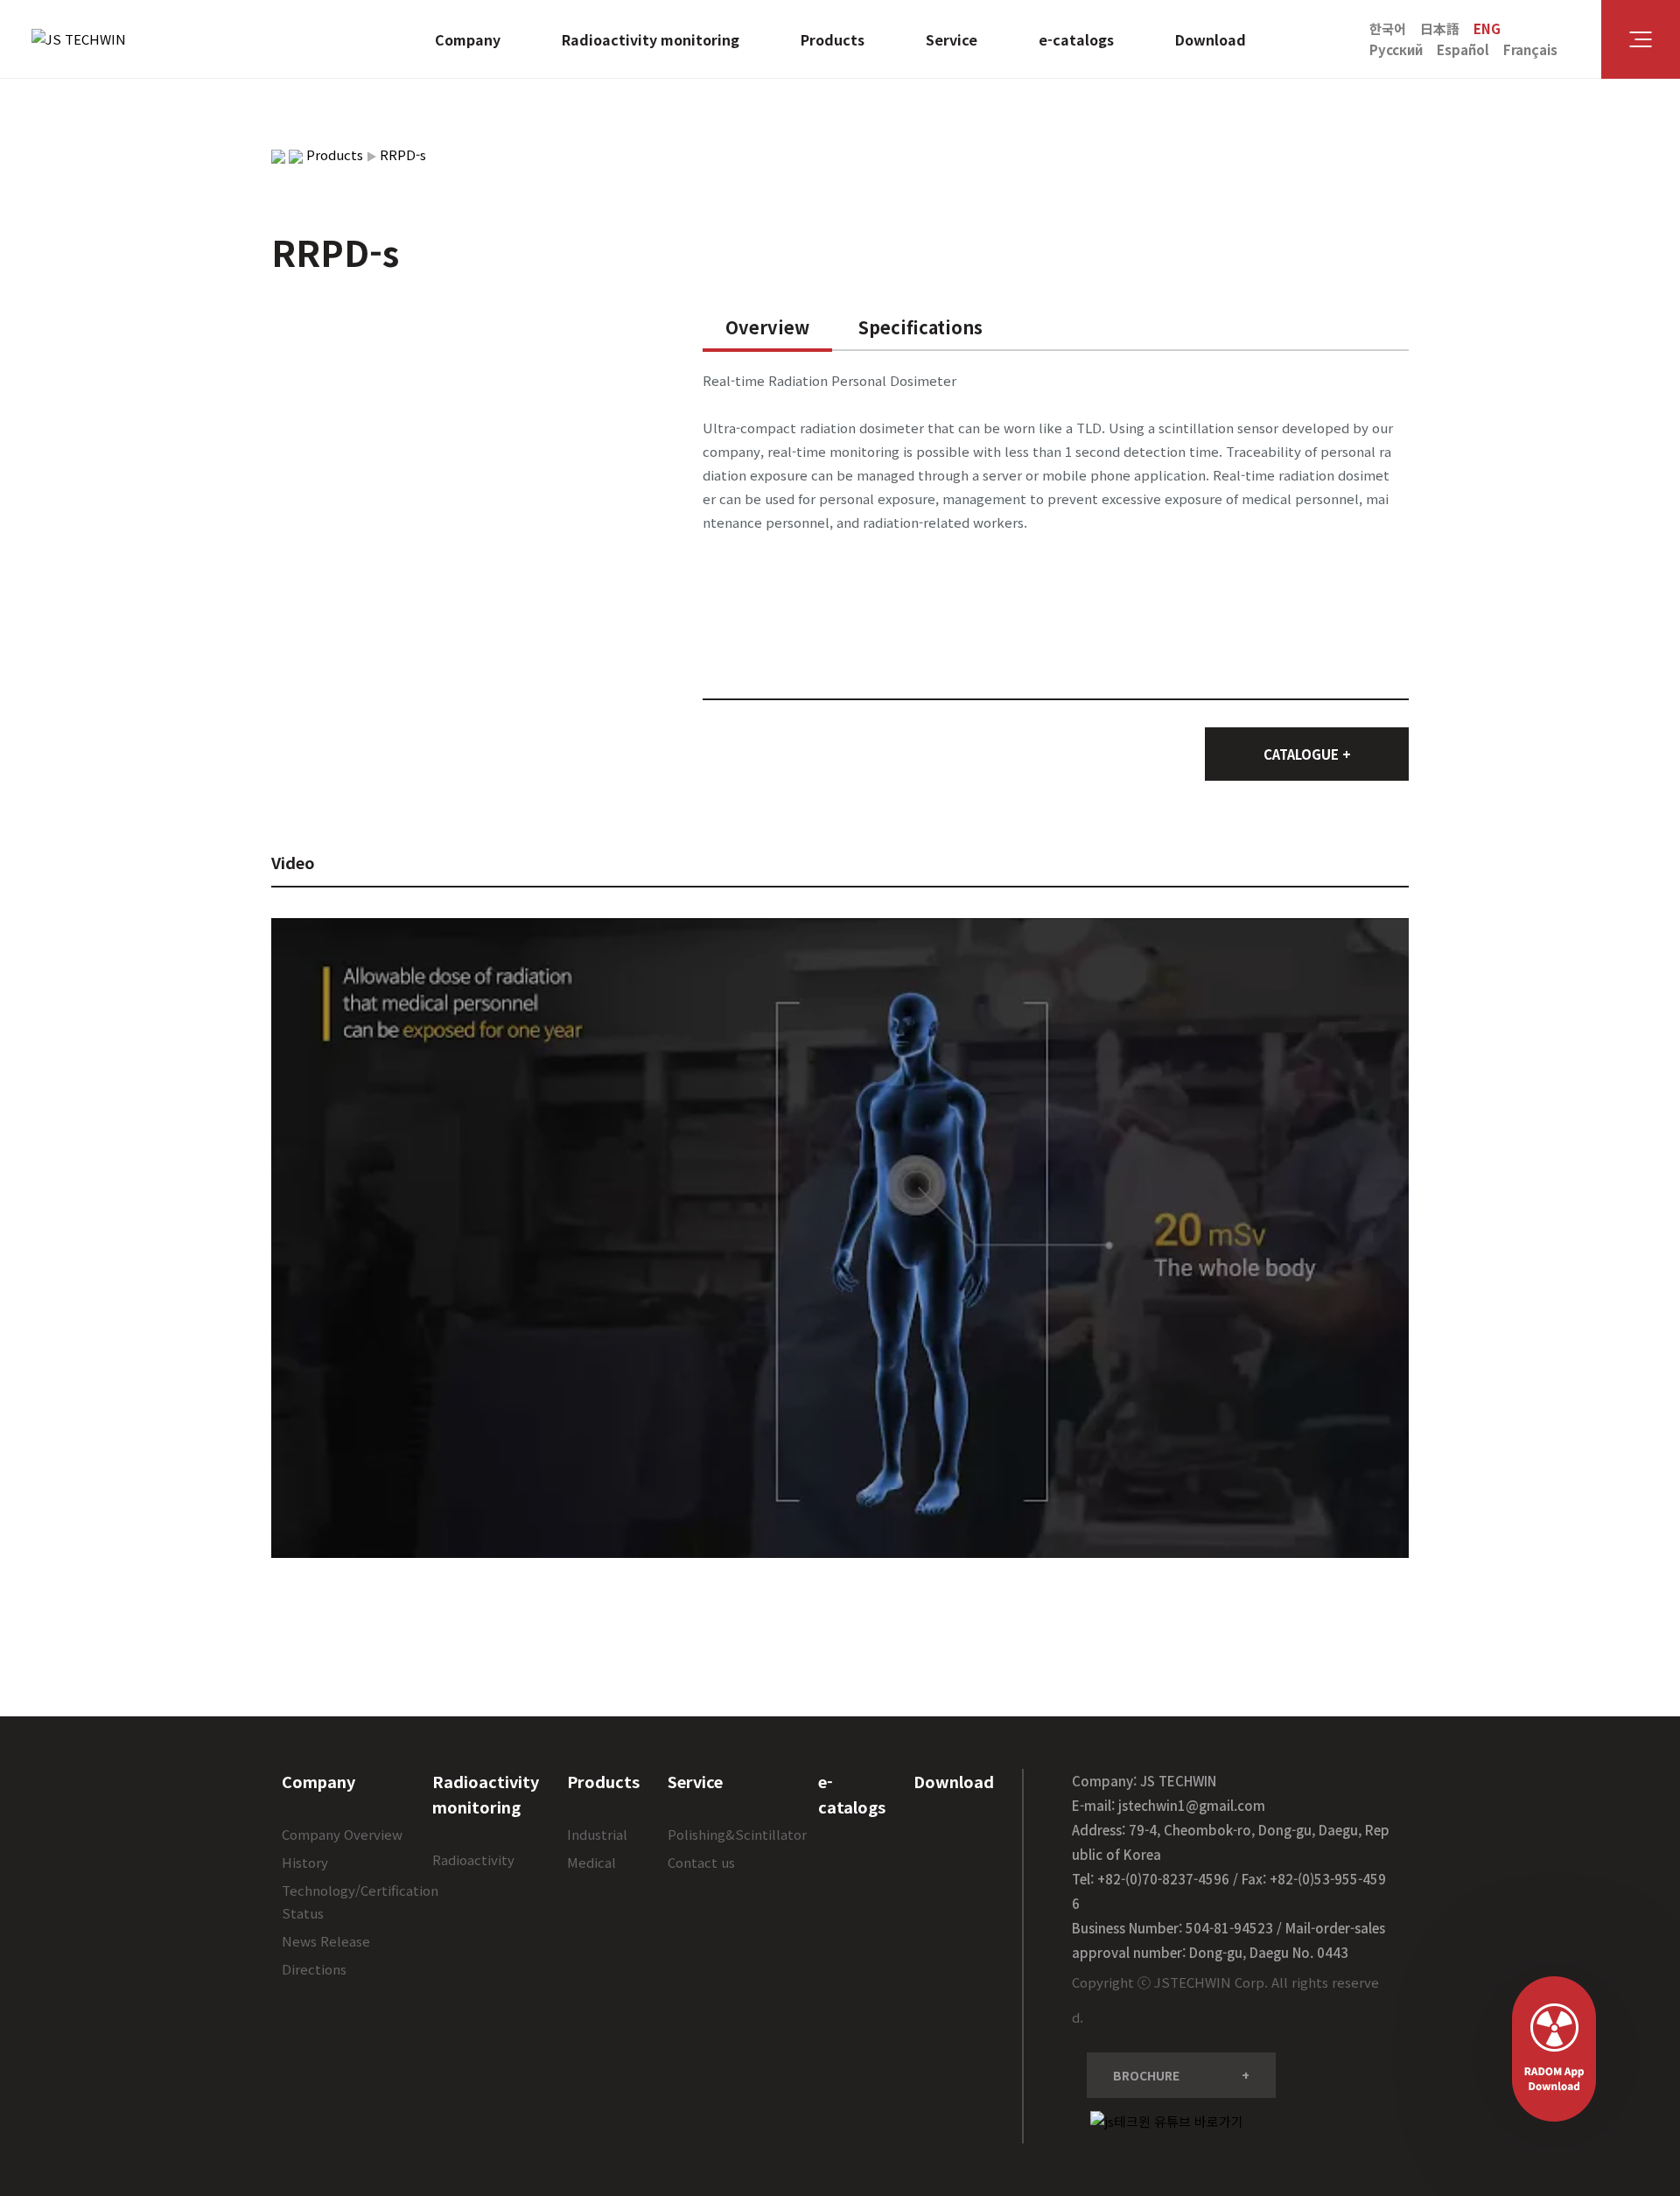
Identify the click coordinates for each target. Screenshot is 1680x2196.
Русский (1396, 49)
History (305, 1862)
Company (468, 39)
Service (952, 39)
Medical (591, 1862)
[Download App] (1554, 2049)
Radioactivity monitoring (651, 39)
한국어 (1388, 28)
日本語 (1440, 28)
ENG (1487, 28)
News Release (326, 1941)
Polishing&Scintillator (737, 1834)
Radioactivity (473, 1859)
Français (1530, 49)
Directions (314, 1969)
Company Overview (342, 1834)
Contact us (701, 1862)
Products (833, 39)
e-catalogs (1076, 39)
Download (1211, 39)
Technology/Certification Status (360, 1901)
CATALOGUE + (1307, 754)
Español (1463, 49)
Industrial (597, 1834)
